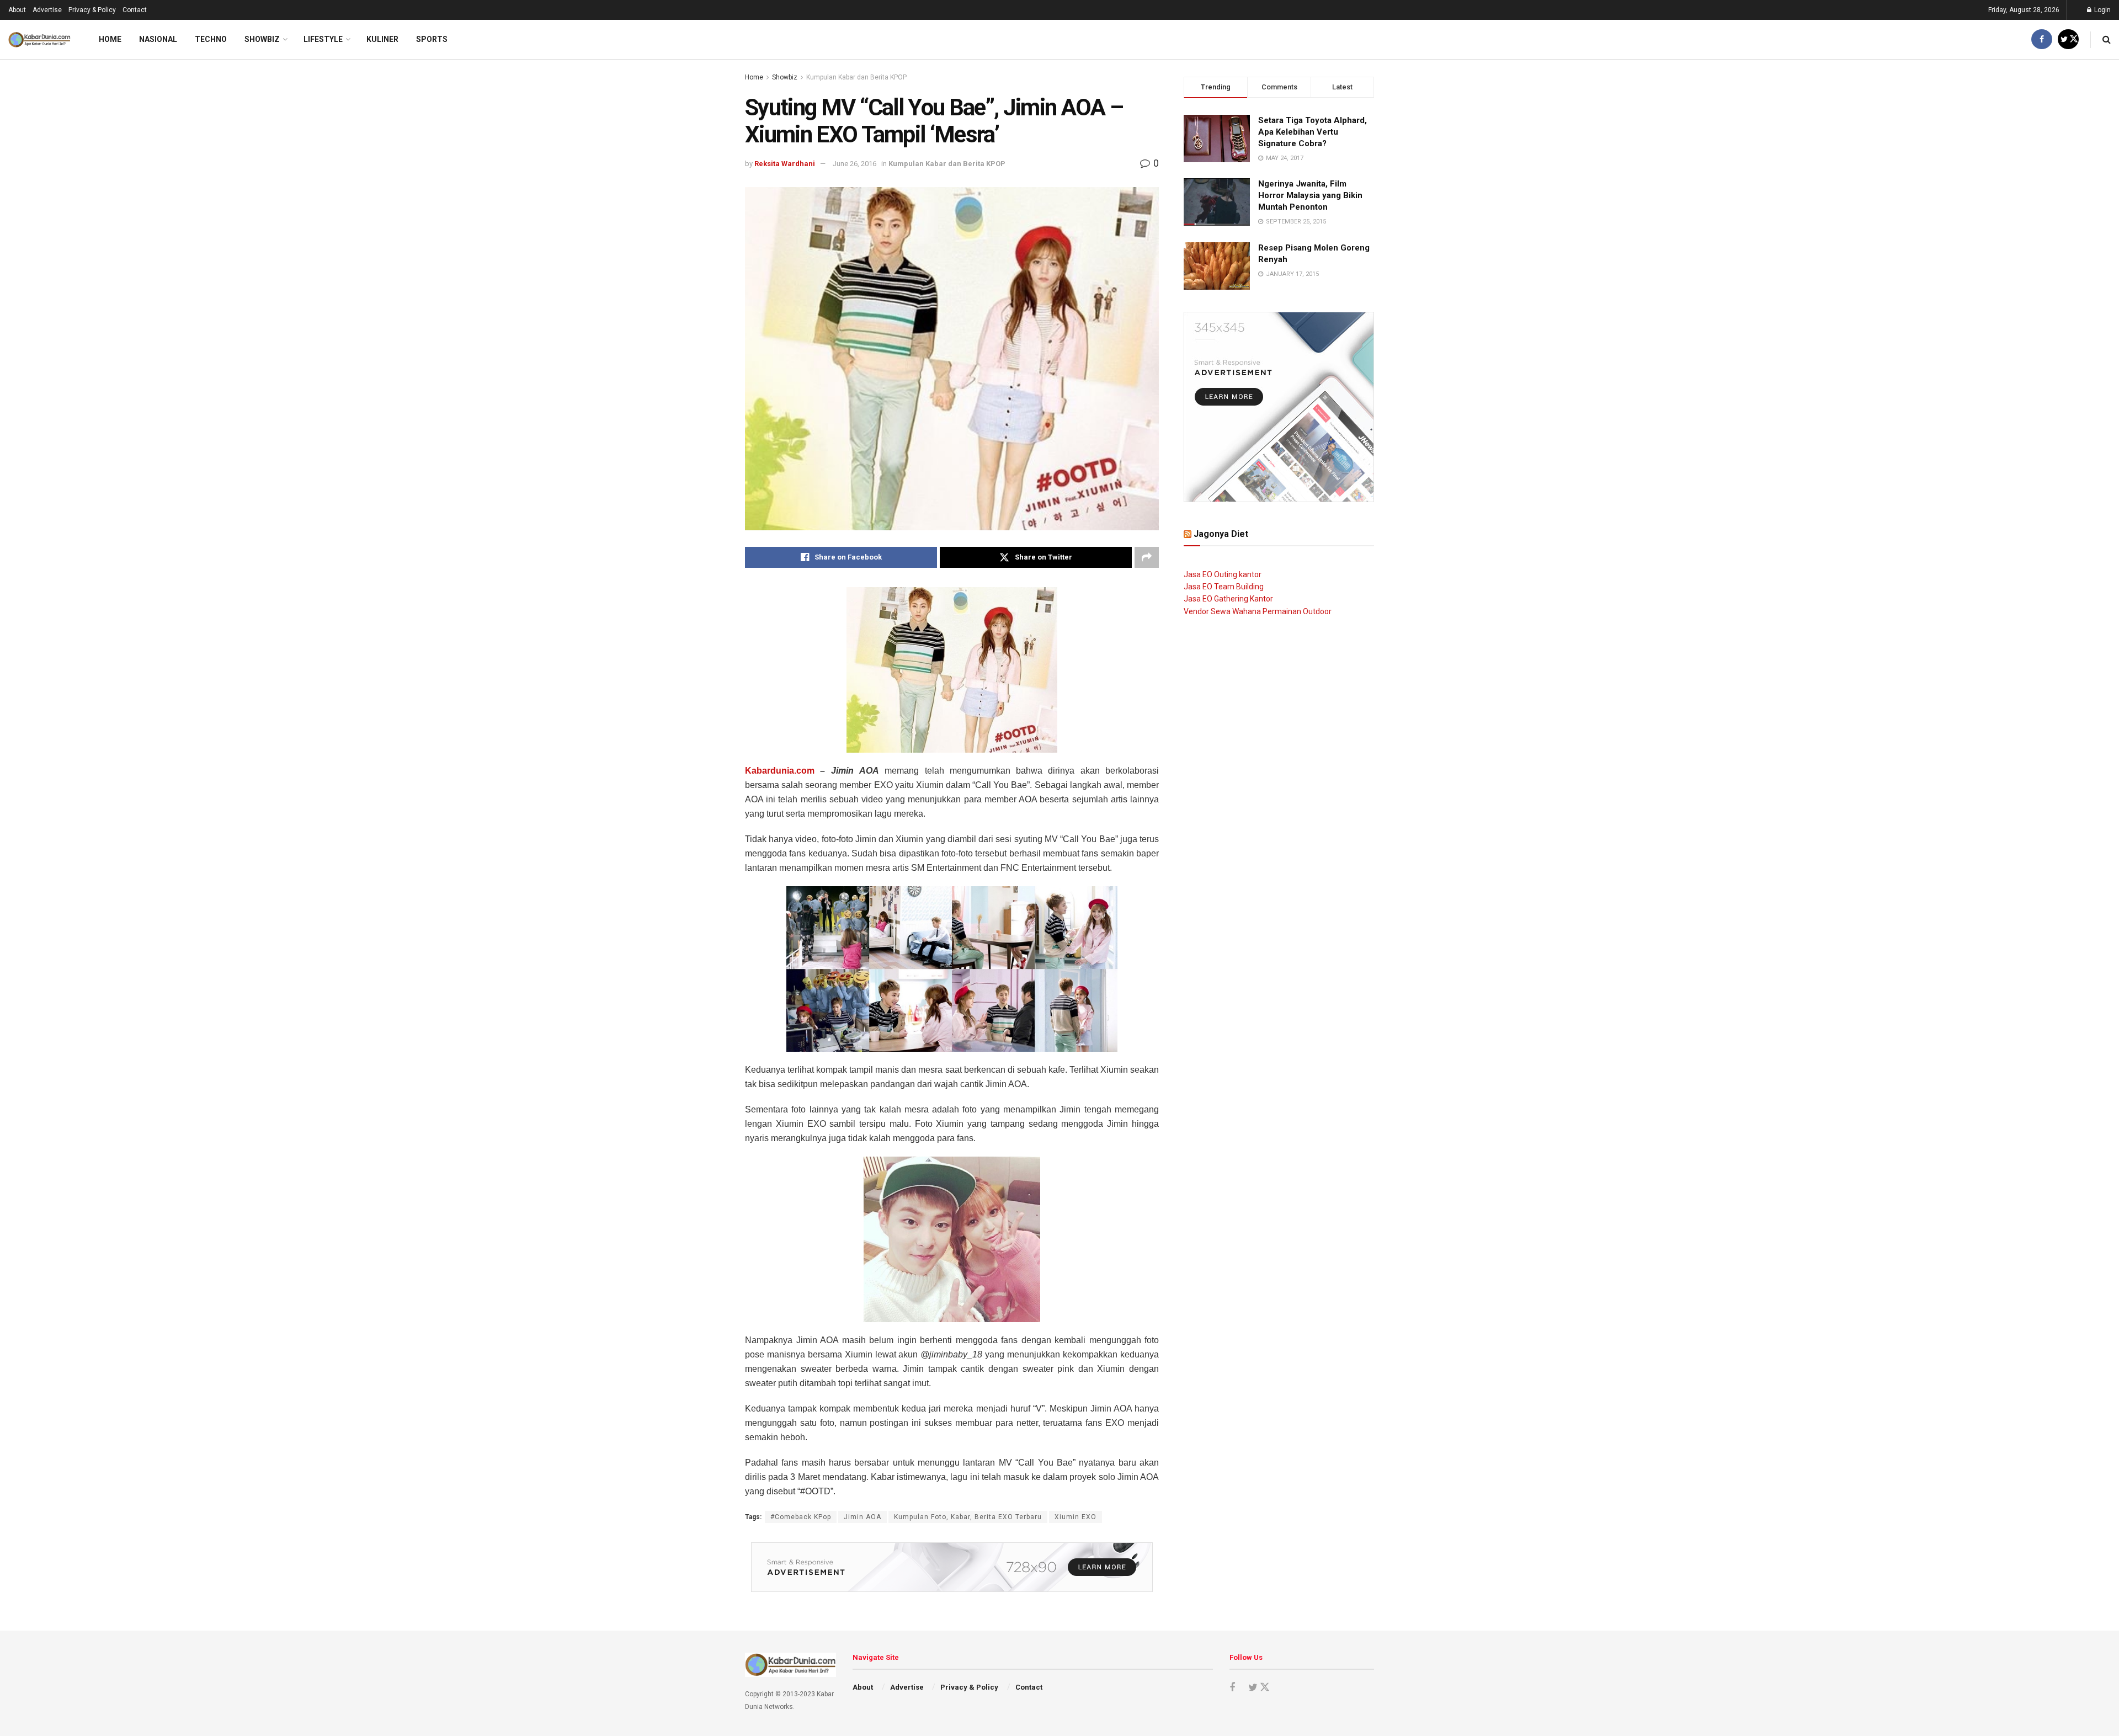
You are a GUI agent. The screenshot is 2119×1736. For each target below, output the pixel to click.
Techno (211, 39)
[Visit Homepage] (39, 40)
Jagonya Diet (1221, 534)
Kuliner (382, 39)
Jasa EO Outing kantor (1223, 574)
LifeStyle (323, 39)
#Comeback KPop (801, 1517)
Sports (432, 39)
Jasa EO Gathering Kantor (1228, 599)
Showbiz (262, 39)
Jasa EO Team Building (1224, 587)
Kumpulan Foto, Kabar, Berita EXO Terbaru (968, 1517)
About (17, 10)
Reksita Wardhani (785, 164)
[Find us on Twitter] (2068, 39)
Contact (135, 10)
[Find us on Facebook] (2042, 39)
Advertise (47, 10)
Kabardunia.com (780, 771)
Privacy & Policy (92, 10)
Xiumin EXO (1076, 1517)
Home (110, 39)
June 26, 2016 (854, 164)
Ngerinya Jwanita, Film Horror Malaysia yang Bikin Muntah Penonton (1310, 195)
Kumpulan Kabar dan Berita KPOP (856, 77)
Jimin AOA (862, 1517)
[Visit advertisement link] (952, 1567)
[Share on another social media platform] (1147, 557)
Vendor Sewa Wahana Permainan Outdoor (1258, 611)
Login (2102, 10)
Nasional (158, 39)
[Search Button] (2107, 39)
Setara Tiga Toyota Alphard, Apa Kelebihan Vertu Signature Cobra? (1313, 132)
